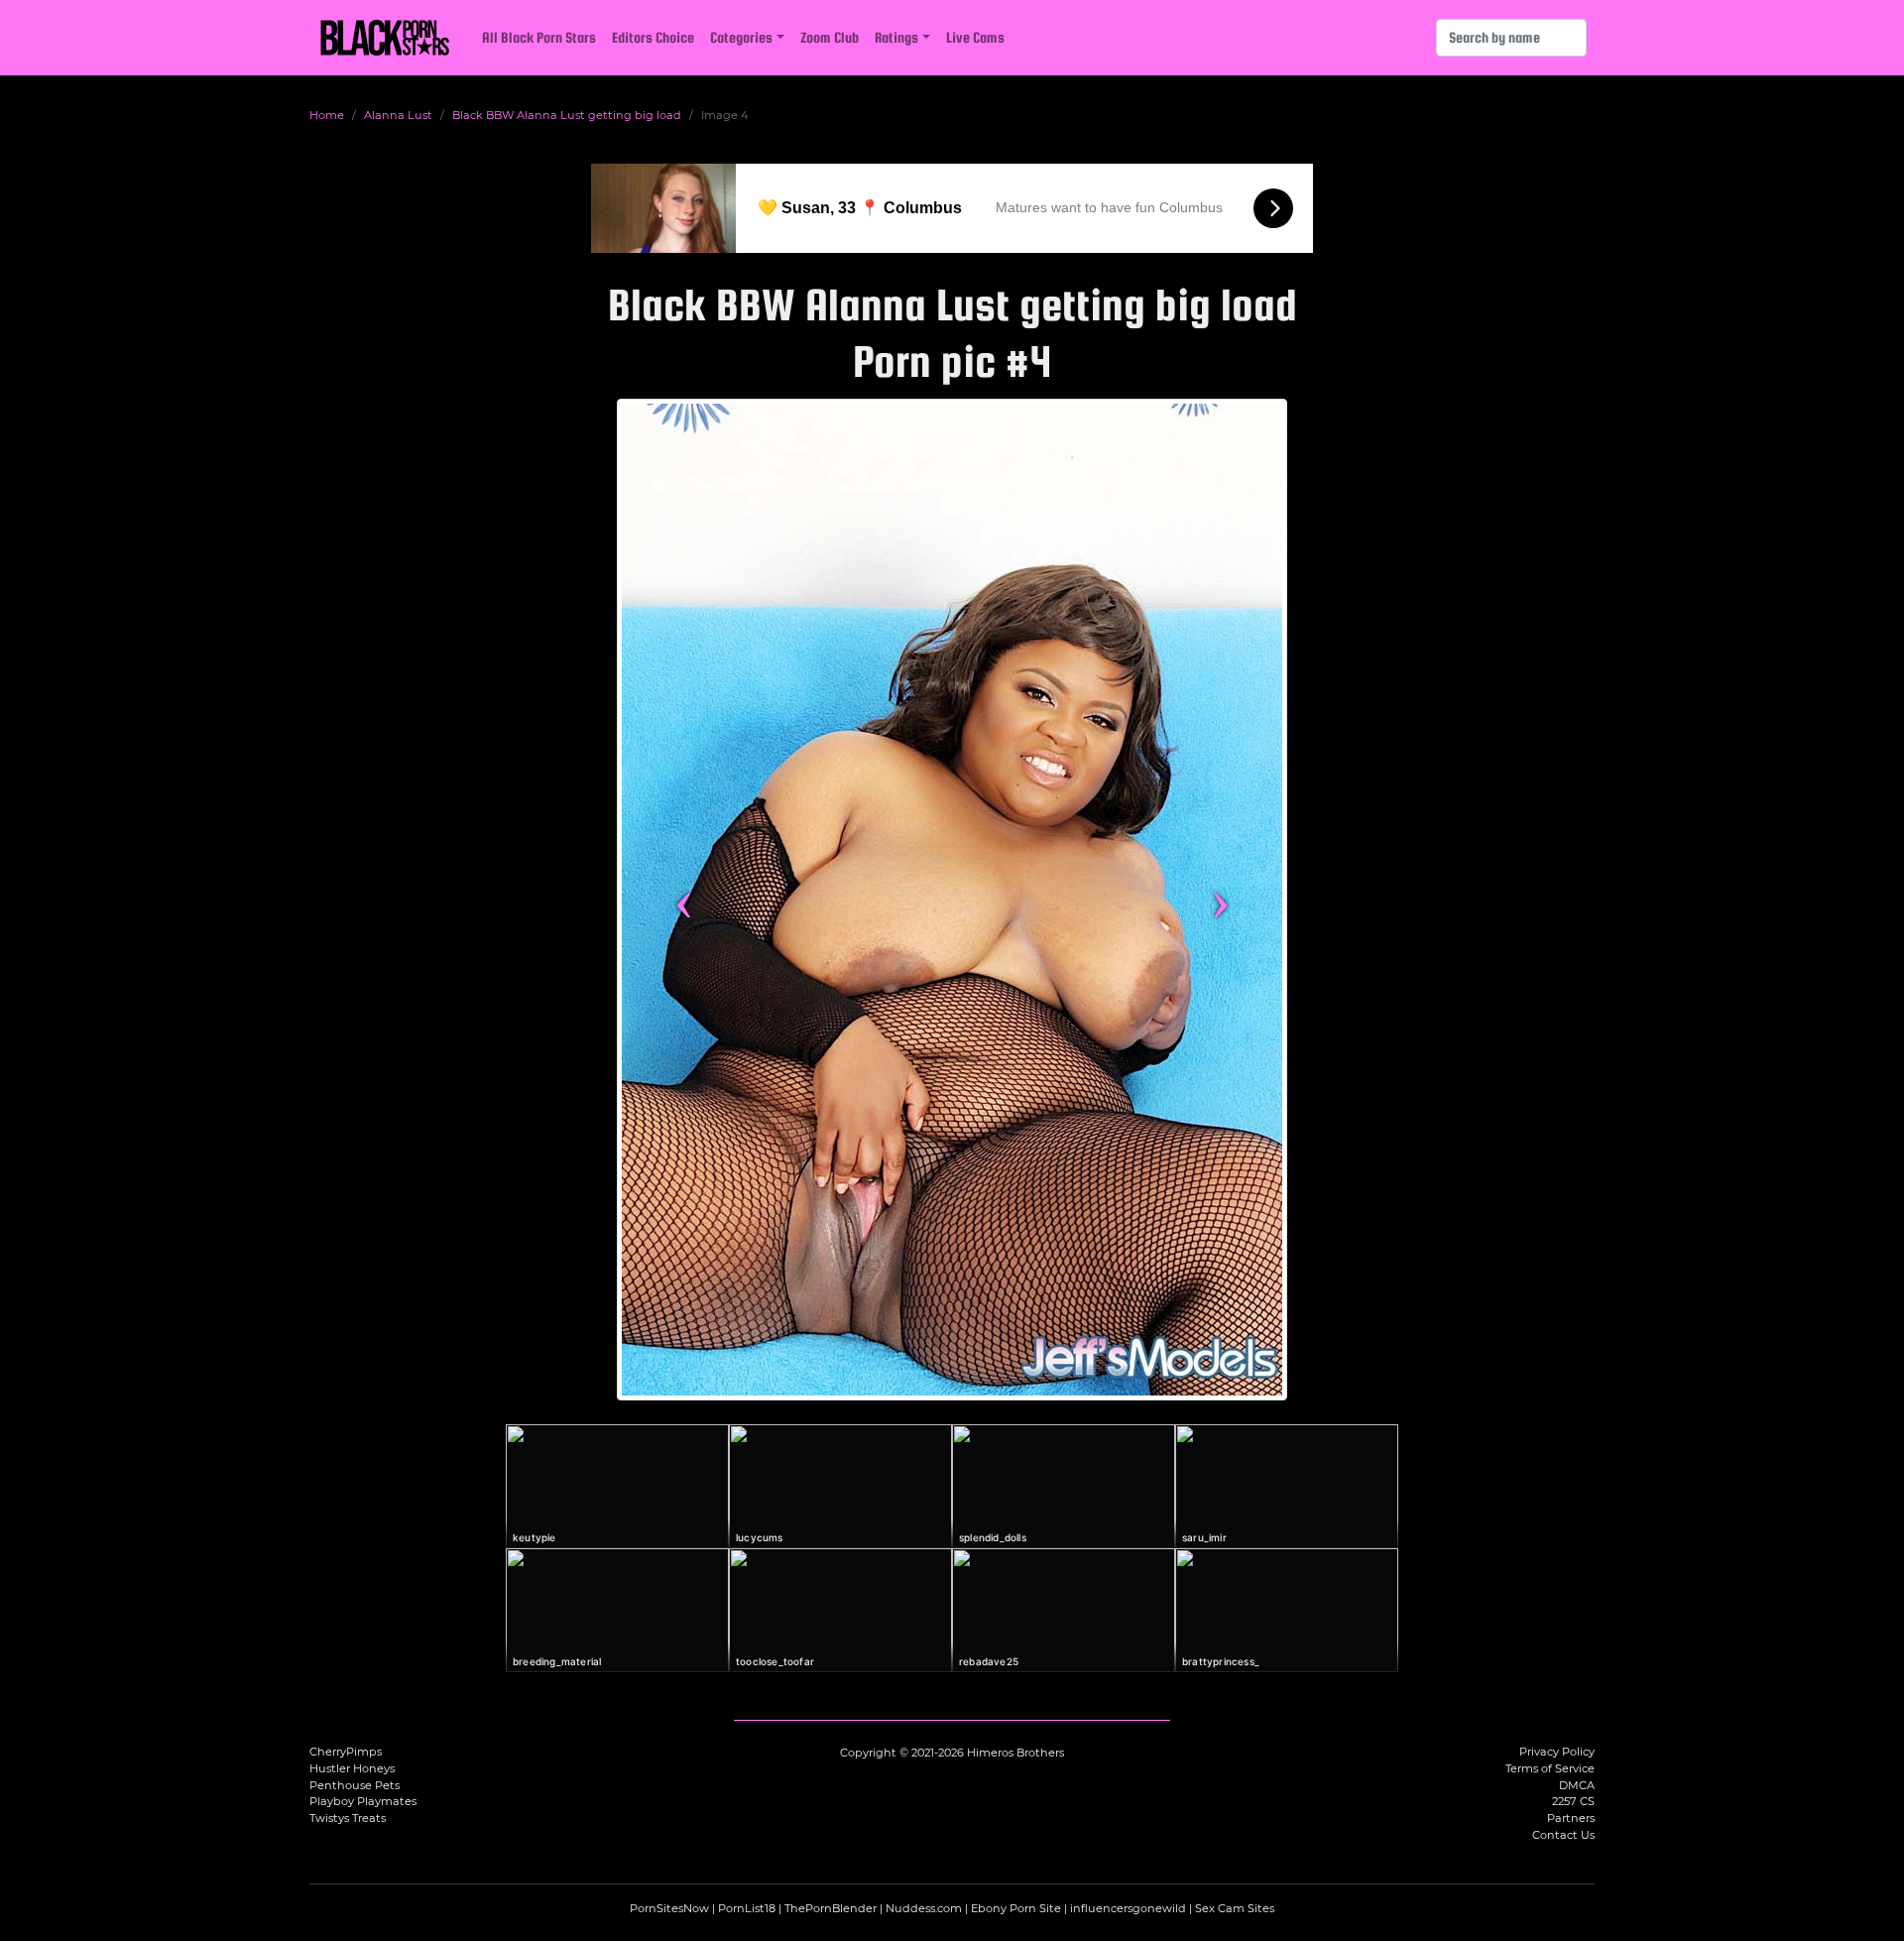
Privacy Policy (1557, 1752)
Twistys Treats (348, 1818)
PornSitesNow (669, 1908)
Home (327, 115)
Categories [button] (741, 37)
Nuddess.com (924, 1908)
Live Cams (975, 37)
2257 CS (1573, 1801)
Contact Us (1563, 1835)
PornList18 (747, 1908)
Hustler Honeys (352, 1768)
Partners (1571, 1818)
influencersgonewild (1128, 1908)
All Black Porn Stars (539, 37)
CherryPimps (346, 1752)
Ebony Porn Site (1016, 1908)
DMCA (1577, 1785)
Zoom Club (830, 37)
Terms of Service (1550, 1768)
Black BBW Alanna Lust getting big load (567, 115)
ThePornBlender (831, 1908)
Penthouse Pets (355, 1785)
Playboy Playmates (363, 1801)
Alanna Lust (398, 115)
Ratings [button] (896, 37)
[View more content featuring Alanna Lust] (952, 900)
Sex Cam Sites (1235, 1908)
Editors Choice (653, 37)
